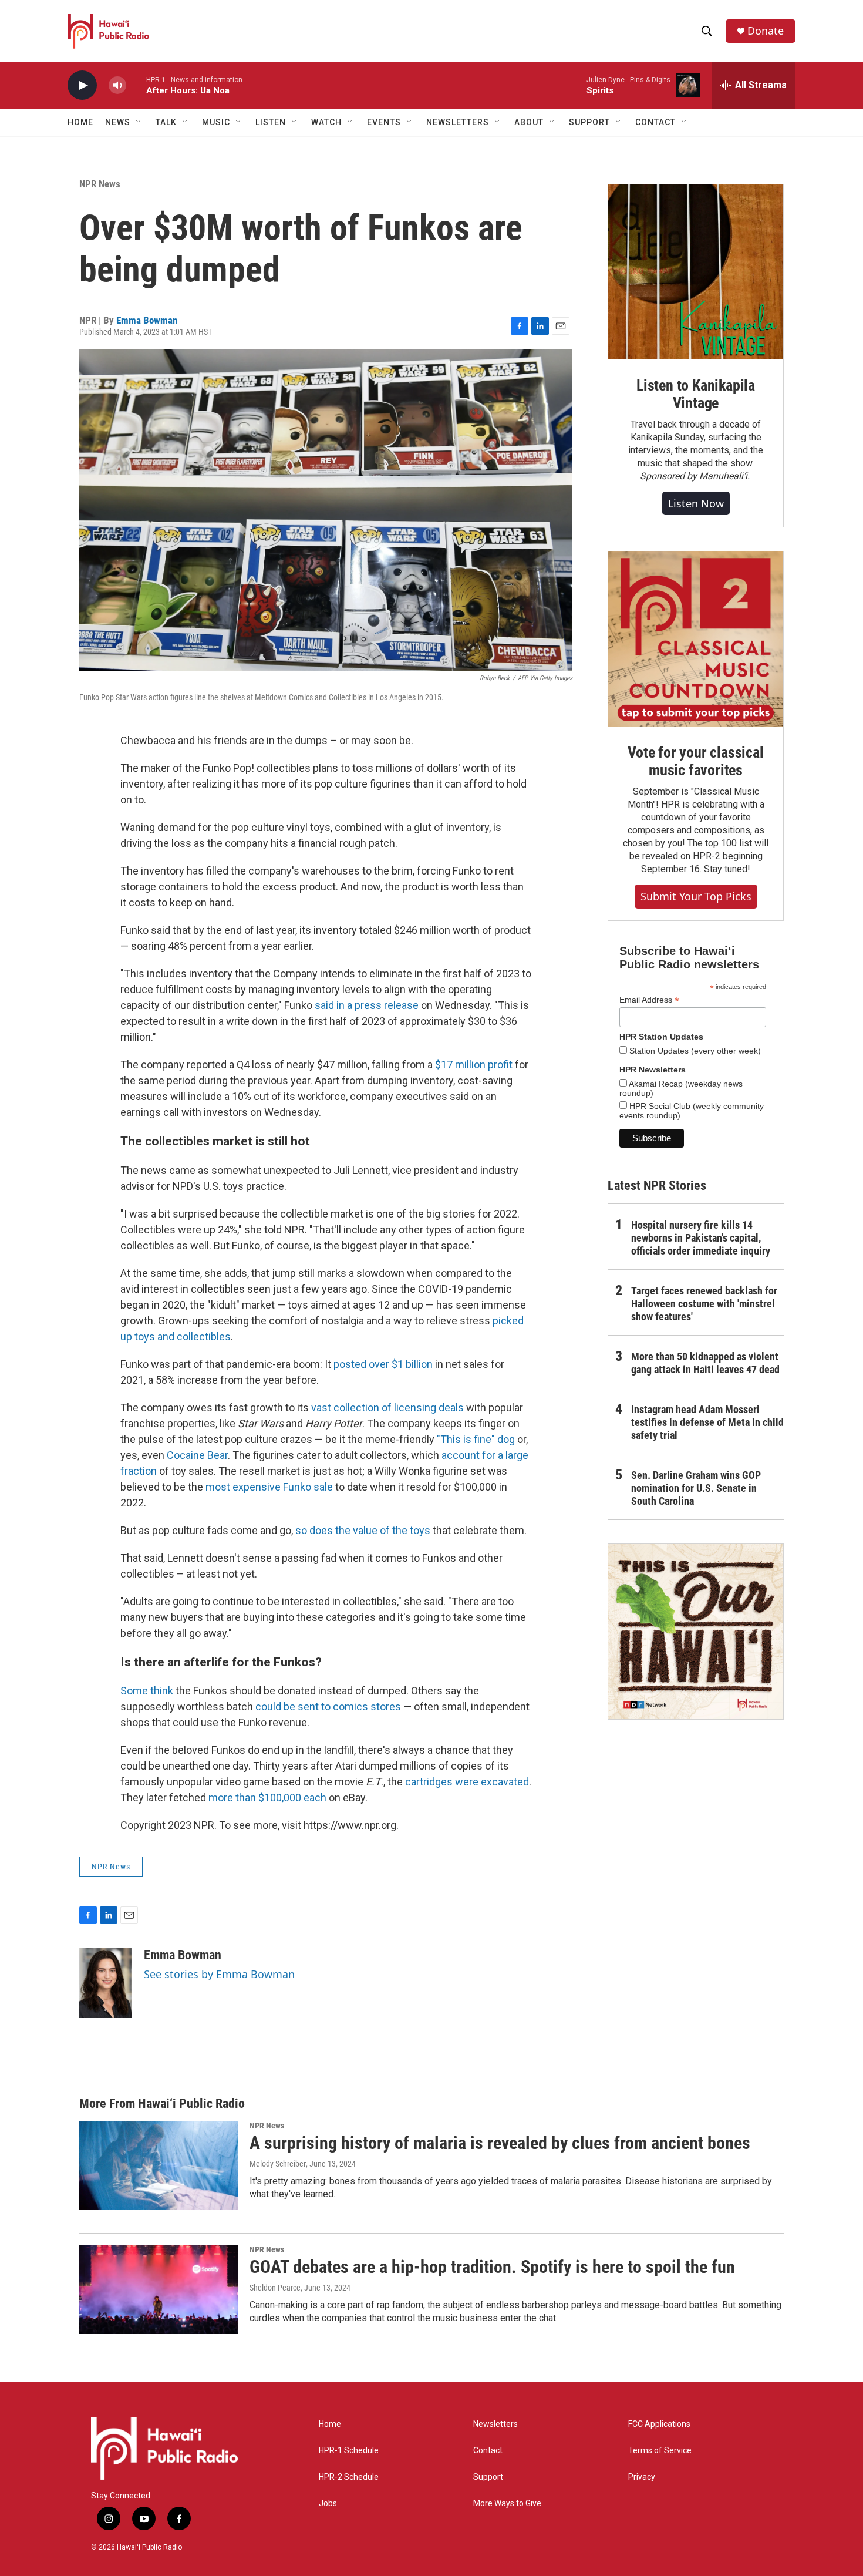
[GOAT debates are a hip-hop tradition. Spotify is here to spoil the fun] (159, 2289)
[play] (82, 85)
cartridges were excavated (467, 1782)
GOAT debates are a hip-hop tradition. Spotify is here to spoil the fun (492, 2267)
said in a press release (367, 1005)
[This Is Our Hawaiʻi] (696, 1632)
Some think (147, 1691)
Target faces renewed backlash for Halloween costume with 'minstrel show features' (704, 1304)
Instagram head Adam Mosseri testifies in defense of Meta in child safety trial (707, 1422)
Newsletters (495, 2424)
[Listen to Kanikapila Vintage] (696, 272)
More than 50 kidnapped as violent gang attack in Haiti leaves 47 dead (705, 1363)
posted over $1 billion (383, 1364)
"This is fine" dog (476, 1439)
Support (488, 2477)
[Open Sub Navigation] (139, 122)
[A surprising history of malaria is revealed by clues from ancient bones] (159, 2165)
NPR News (100, 184)
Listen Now (696, 503)
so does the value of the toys (363, 1530)
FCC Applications (659, 2424)
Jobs (328, 2503)
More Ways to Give (507, 2503)
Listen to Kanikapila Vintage (696, 394)
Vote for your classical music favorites (695, 761)
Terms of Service (660, 2451)
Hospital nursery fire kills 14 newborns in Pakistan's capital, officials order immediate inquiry (701, 1238)
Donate (766, 31)
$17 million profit (474, 1065)
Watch (326, 122)
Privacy (642, 2477)
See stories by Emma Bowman (219, 1974)
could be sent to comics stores (328, 1706)
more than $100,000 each (267, 1798)
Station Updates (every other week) (694, 1051)
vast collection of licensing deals (387, 1408)
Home (80, 122)
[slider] (136, 85)
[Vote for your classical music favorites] (696, 639)
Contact (488, 2451)
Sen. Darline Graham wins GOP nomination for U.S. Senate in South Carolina (696, 1488)
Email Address (649, 1000)
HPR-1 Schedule (349, 2451)
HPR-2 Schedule (349, 2477)
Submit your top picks (696, 896)
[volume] (117, 85)
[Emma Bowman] (106, 1983)
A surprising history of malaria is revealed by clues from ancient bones (500, 2143)
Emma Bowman (147, 320)
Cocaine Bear (197, 1455)
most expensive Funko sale (269, 1487)
